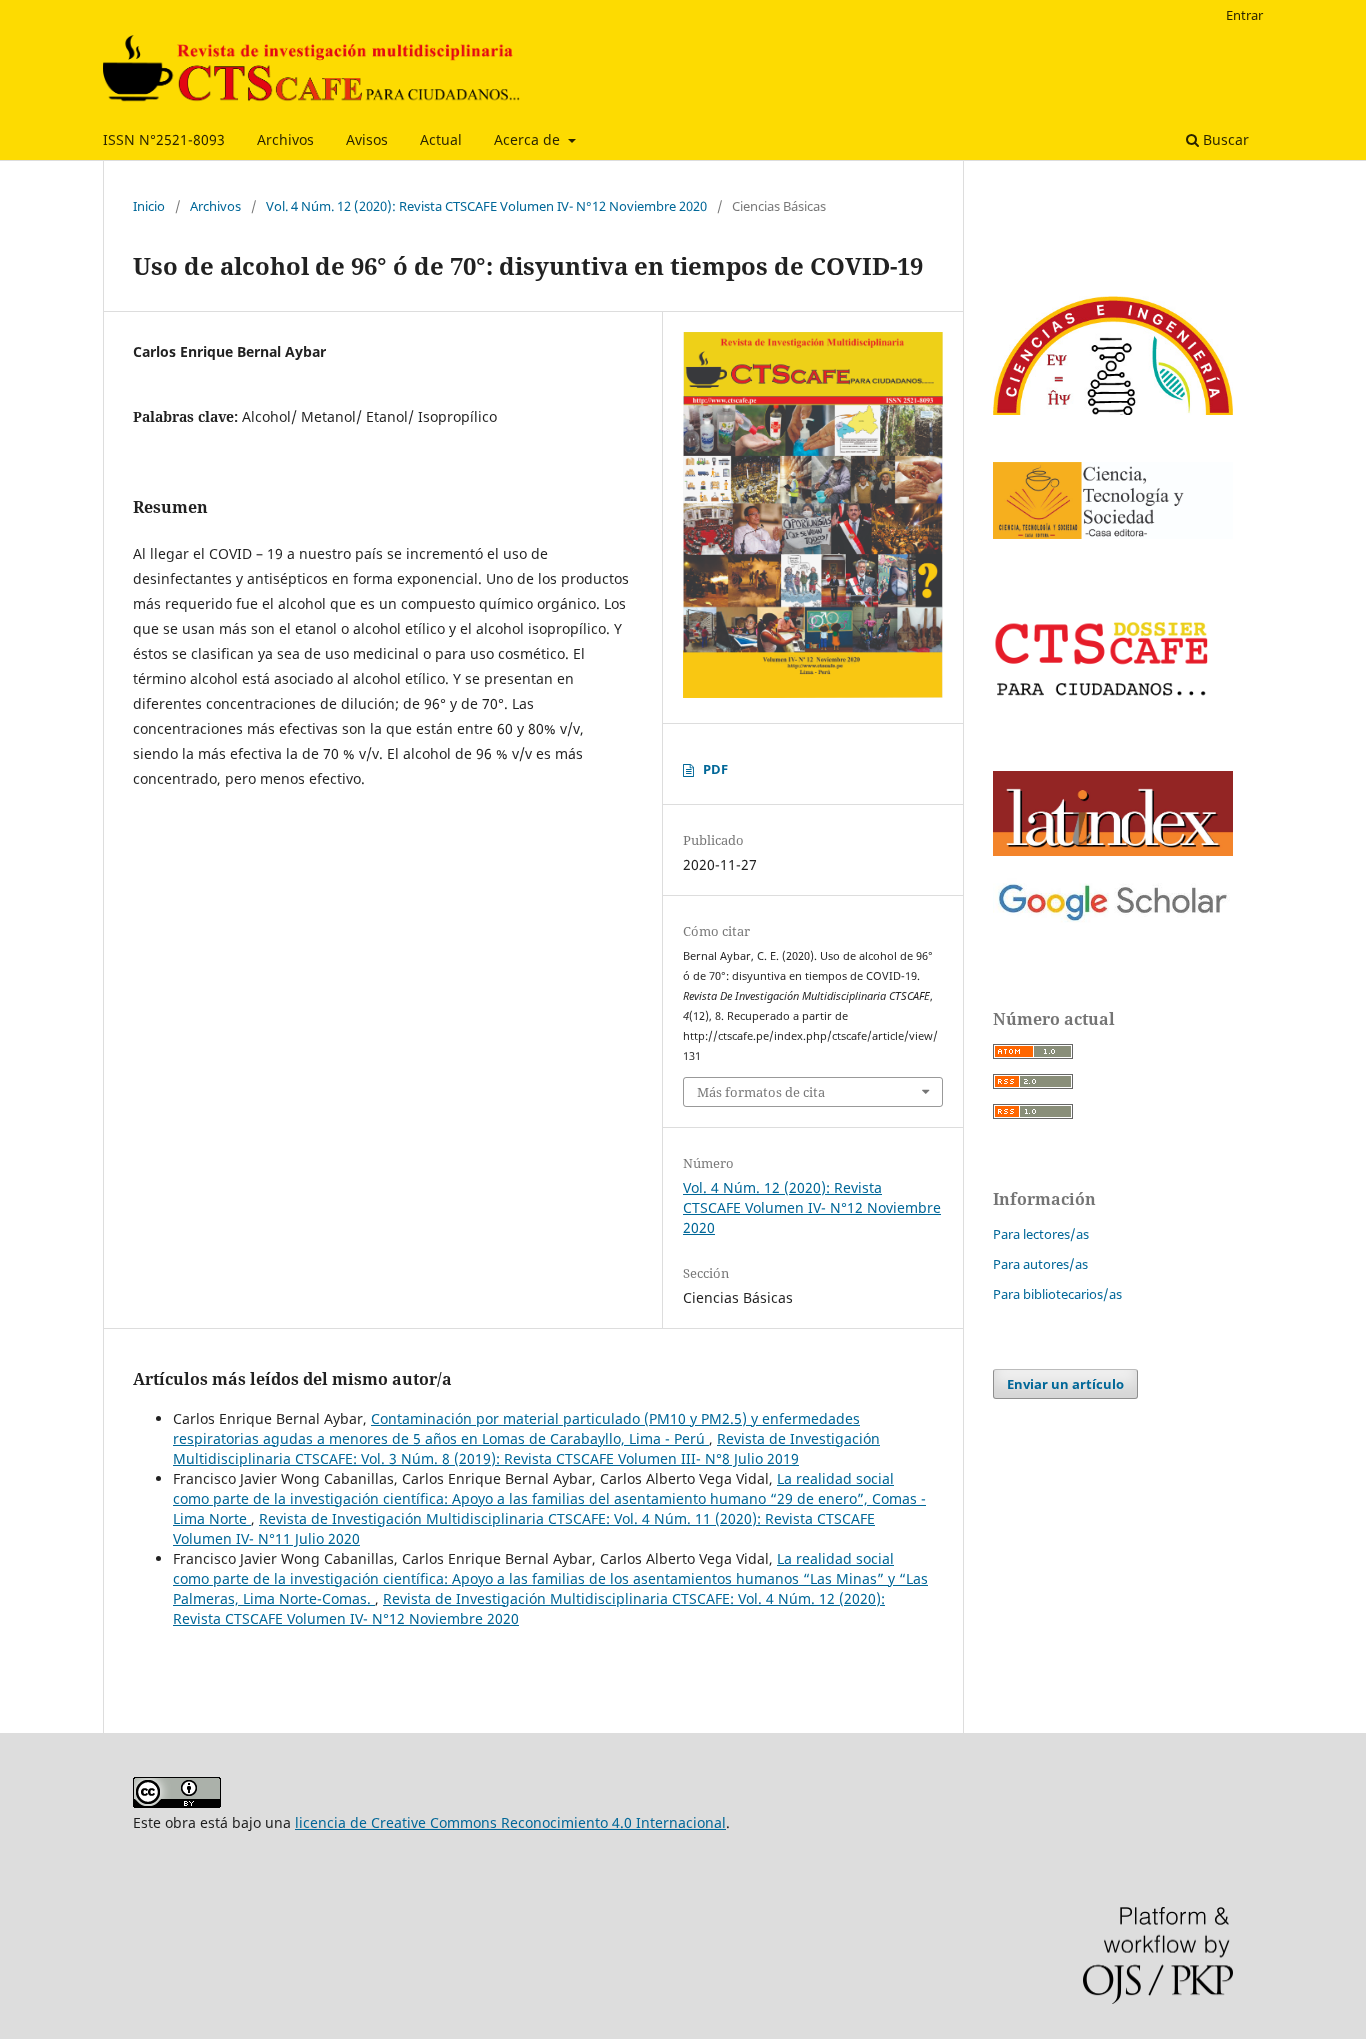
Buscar (1224, 139)
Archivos (285, 139)
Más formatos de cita (761, 1092)
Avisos (367, 139)
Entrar (1244, 15)
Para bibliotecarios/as (1057, 1294)
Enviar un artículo (1065, 1384)
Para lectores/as (1041, 1234)
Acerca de (529, 139)
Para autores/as (1040, 1264)
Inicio (149, 206)
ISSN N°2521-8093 (164, 139)
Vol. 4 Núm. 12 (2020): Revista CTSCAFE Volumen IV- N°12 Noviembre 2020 (486, 206)
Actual (441, 139)
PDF (715, 769)
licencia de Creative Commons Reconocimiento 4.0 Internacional (510, 1822)
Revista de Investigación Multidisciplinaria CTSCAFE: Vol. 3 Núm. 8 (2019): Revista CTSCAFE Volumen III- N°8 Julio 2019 (526, 1448)
